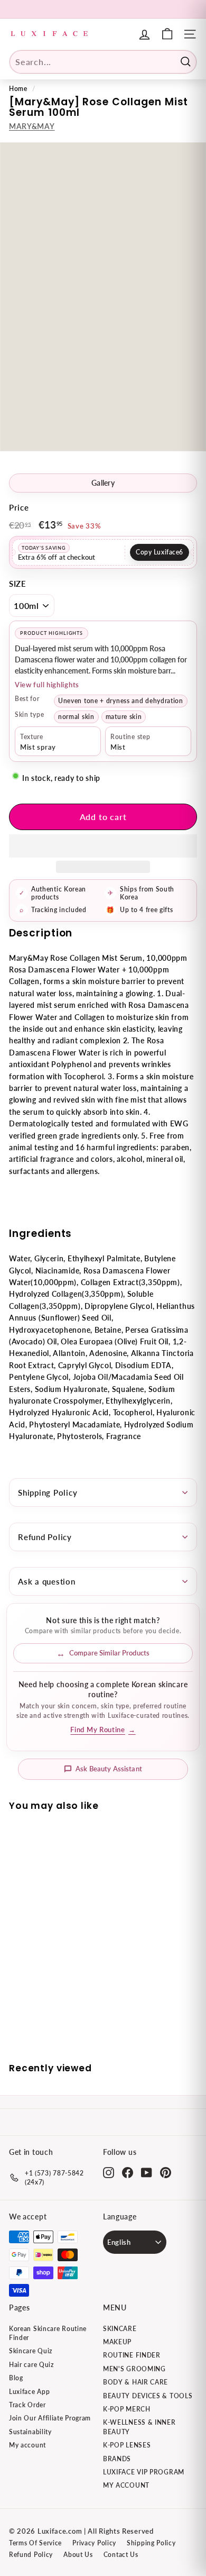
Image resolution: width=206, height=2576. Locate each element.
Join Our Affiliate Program (50, 2418)
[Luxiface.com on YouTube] (147, 2173)
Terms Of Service (35, 2543)
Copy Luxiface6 (160, 552)
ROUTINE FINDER (132, 2355)
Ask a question (47, 1581)
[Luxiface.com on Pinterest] (166, 2173)
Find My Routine (103, 1730)
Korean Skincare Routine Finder (48, 2333)
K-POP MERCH (127, 2409)
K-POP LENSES (127, 2445)
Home (18, 89)
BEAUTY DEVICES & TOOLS (148, 2396)
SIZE (18, 584)
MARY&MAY (32, 126)
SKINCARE (120, 2329)
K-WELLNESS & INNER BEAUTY (139, 2427)
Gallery (103, 483)
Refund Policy (45, 1537)
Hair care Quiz (31, 2365)
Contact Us (121, 2555)
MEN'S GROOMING (134, 2369)
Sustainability (30, 2432)
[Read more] (167, 34)
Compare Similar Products (109, 1653)
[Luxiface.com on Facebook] (128, 2173)
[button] (103, 846)
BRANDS (117, 2459)
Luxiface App (29, 2392)
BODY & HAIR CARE (135, 2382)
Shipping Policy (48, 1492)
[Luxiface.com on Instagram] (109, 2173)
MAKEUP (117, 2342)
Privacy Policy (94, 2543)
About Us (78, 2555)
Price (19, 507)
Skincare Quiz (31, 2351)
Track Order (27, 2405)
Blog (16, 2378)
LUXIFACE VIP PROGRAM (144, 2472)
